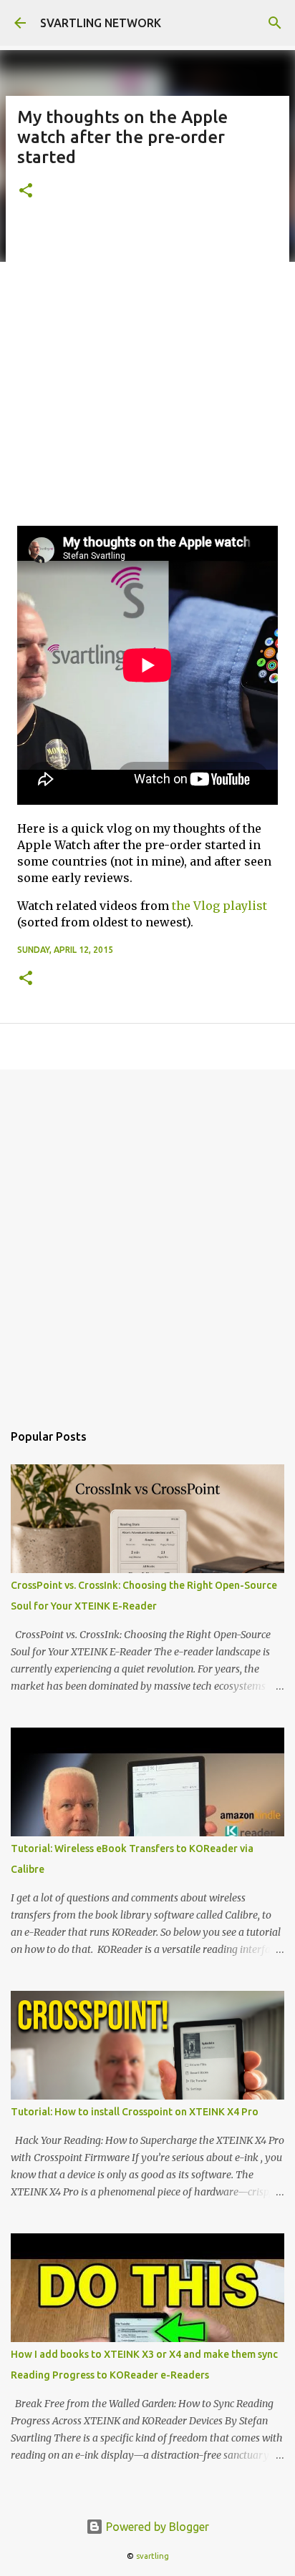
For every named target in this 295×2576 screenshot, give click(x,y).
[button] (26, 191)
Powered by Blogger (156, 2527)
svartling (153, 2556)
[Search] (275, 23)
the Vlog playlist (219, 906)
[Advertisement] (147, 371)
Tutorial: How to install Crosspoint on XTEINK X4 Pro (135, 2112)
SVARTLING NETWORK (101, 23)
